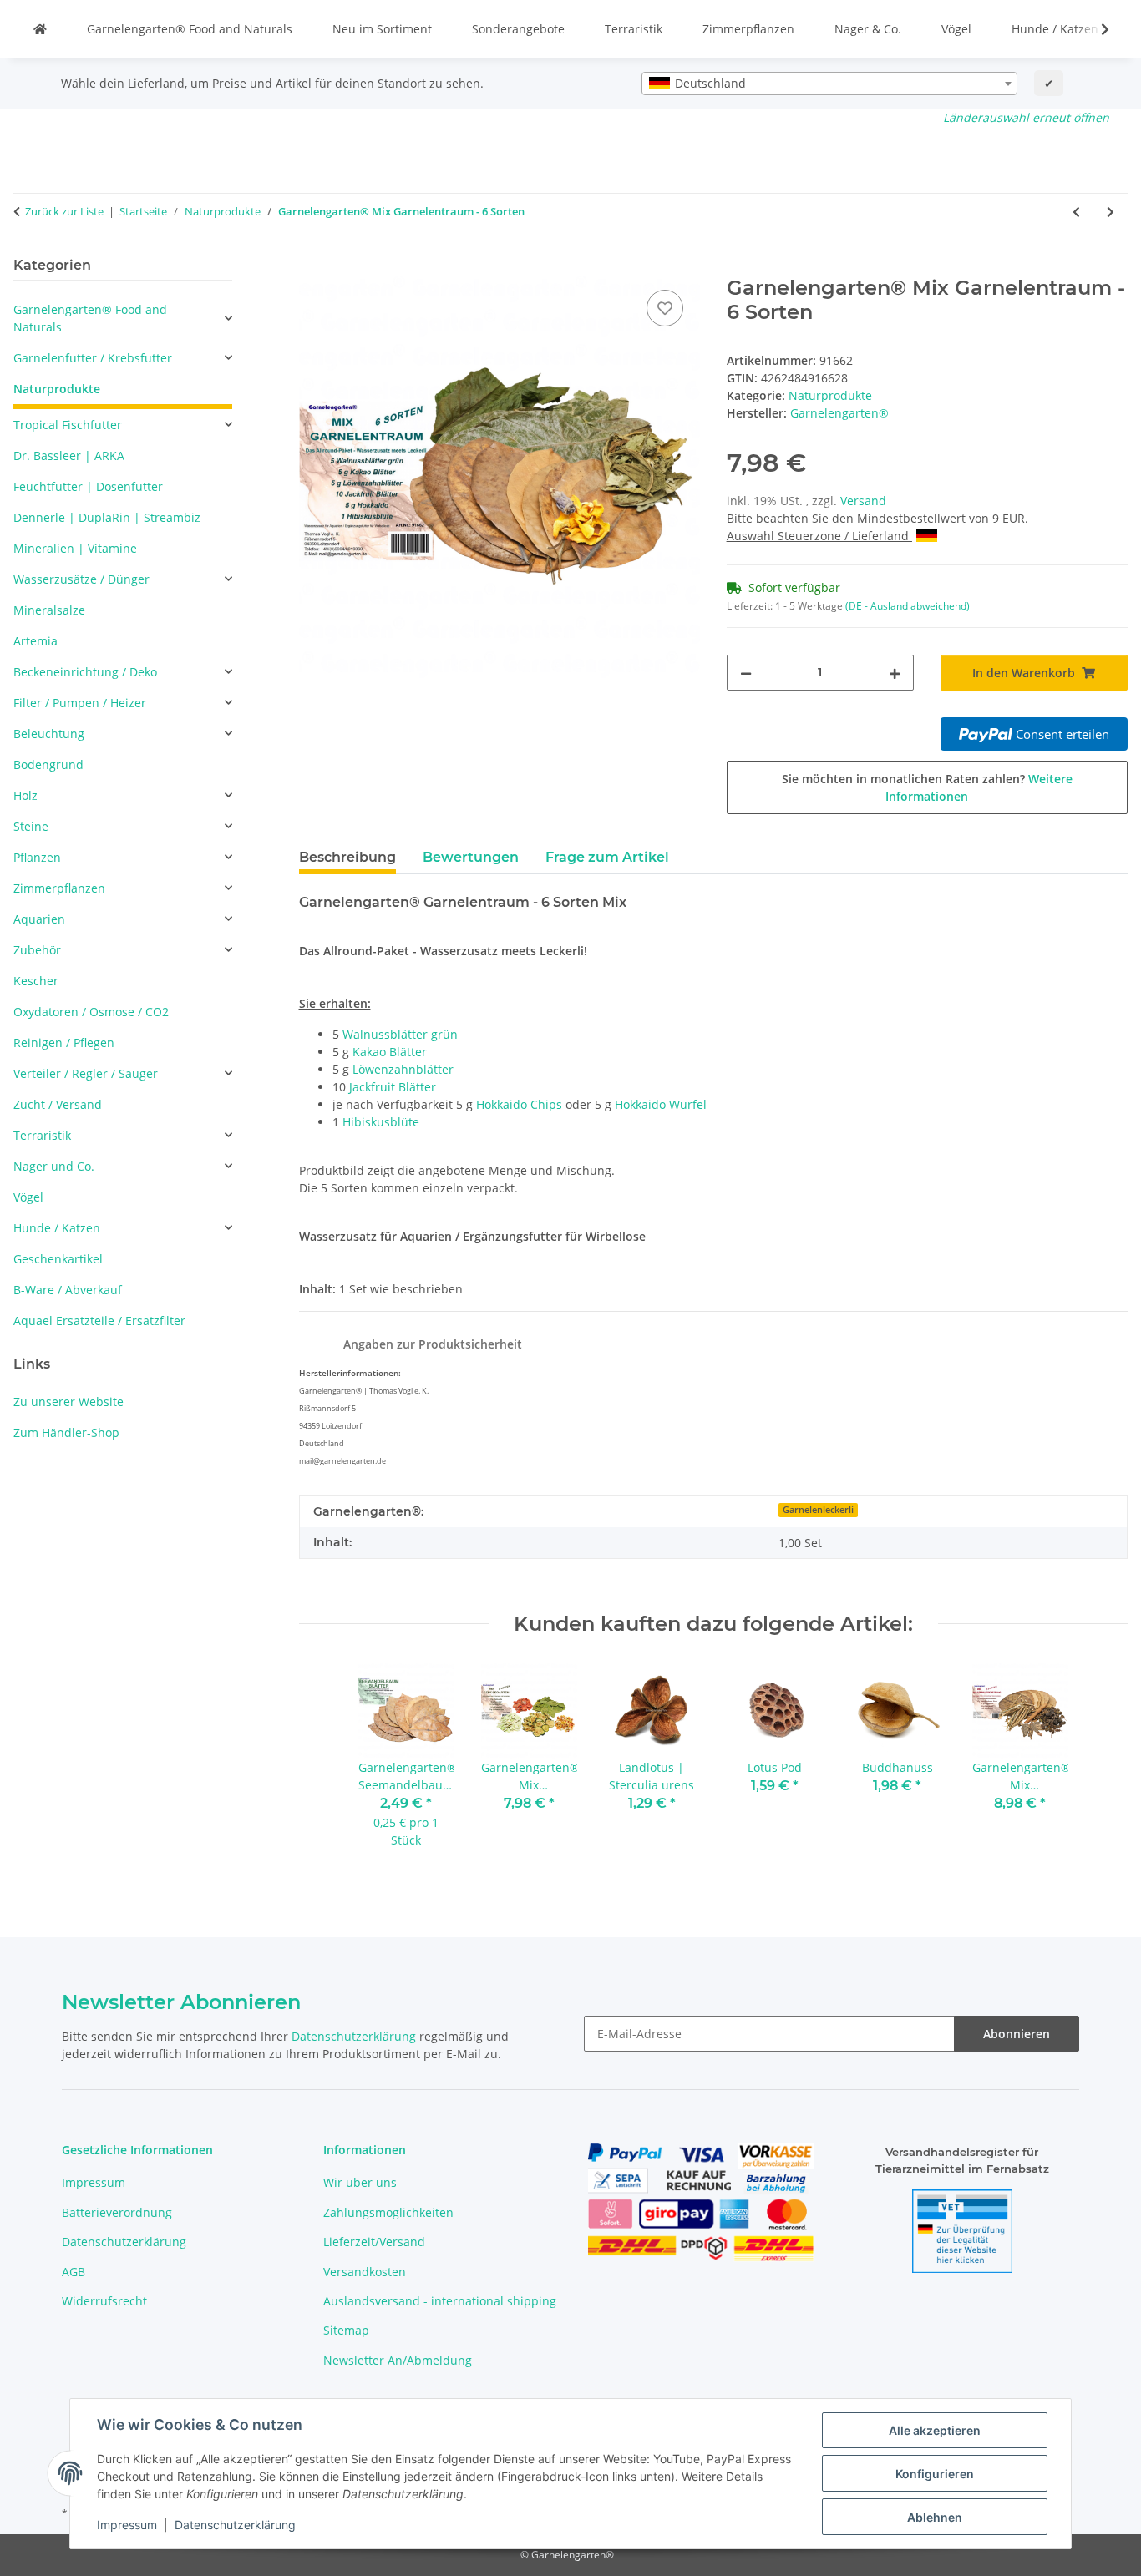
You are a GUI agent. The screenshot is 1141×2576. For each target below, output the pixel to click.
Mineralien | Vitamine (75, 548)
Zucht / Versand (58, 1104)
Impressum (127, 2525)
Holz (25, 795)
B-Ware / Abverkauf (68, 1290)
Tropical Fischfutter (68, 425)
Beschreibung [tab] (347, 857)
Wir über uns (360, 2182)
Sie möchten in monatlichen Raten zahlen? (927, 787)
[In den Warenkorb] (312, 267)
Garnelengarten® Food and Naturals (190, 29)
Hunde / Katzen (1055, 29)
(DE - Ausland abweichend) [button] (908, 606)
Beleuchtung (49, 734)
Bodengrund (48, 764)
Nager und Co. (54, 1166)
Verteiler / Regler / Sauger (86, 1073)
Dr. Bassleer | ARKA (69, 455)
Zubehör (37, 950)
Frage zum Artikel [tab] (607, 857)
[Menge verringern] (746, 673)
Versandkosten (365, 2272)
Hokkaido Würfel (661, 1104)
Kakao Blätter (390, 1052)
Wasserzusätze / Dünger (81, 579)
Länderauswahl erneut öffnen (1026, 117)
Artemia (35, 641)
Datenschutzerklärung (235, 2525)
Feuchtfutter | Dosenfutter (88, 486)
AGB (74, 2272)
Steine (31, 826)
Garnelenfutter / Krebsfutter (93, 358)
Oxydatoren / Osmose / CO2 (91, 1012)
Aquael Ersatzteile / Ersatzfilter (99, 1321)
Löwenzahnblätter (403, 1069)
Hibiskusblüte (381, 1122)
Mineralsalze (49, 610)
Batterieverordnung (117, 2212)
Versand (863, 501)
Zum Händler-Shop (66, 1432)
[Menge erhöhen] (895, 673)
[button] (1094, 29)
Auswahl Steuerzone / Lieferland (819, 536)
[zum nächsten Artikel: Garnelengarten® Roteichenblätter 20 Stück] (1111, 212)
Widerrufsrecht (104, 2301)
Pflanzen (37, 857)
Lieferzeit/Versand (374, 2242)
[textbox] (829, 84)
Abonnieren (1017, 2034)
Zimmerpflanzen (748, 29)
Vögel (956, 29)
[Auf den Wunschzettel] (665, 308)
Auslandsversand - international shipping (440, 2301)
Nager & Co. (868, 29)
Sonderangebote (518, 29)
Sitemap (346, 2330)
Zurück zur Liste (64, 211)
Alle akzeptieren (935, 2430)
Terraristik (634, 29)
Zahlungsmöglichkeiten (388, 2212)
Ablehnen (935, 2517)
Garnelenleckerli (818, 1510)
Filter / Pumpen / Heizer (80, 703)
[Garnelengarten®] (40, 29)
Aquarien (39, 919)
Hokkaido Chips (519, 1104)
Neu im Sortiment (382, 29)
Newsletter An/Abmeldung (398, 2360)
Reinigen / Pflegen (64, 1043)
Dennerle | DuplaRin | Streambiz (107, 517)
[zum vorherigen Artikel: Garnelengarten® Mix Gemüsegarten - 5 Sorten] (1076, 212)
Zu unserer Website (68, 1402)
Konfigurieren (935, 2474)
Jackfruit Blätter (393, 1087)
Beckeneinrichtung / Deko (85, 672)
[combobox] (829, 84)
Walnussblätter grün (400, 1034)
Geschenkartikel (58, 1259)
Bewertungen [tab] (471, 857)
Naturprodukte (830, 395)
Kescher (36, 981)
